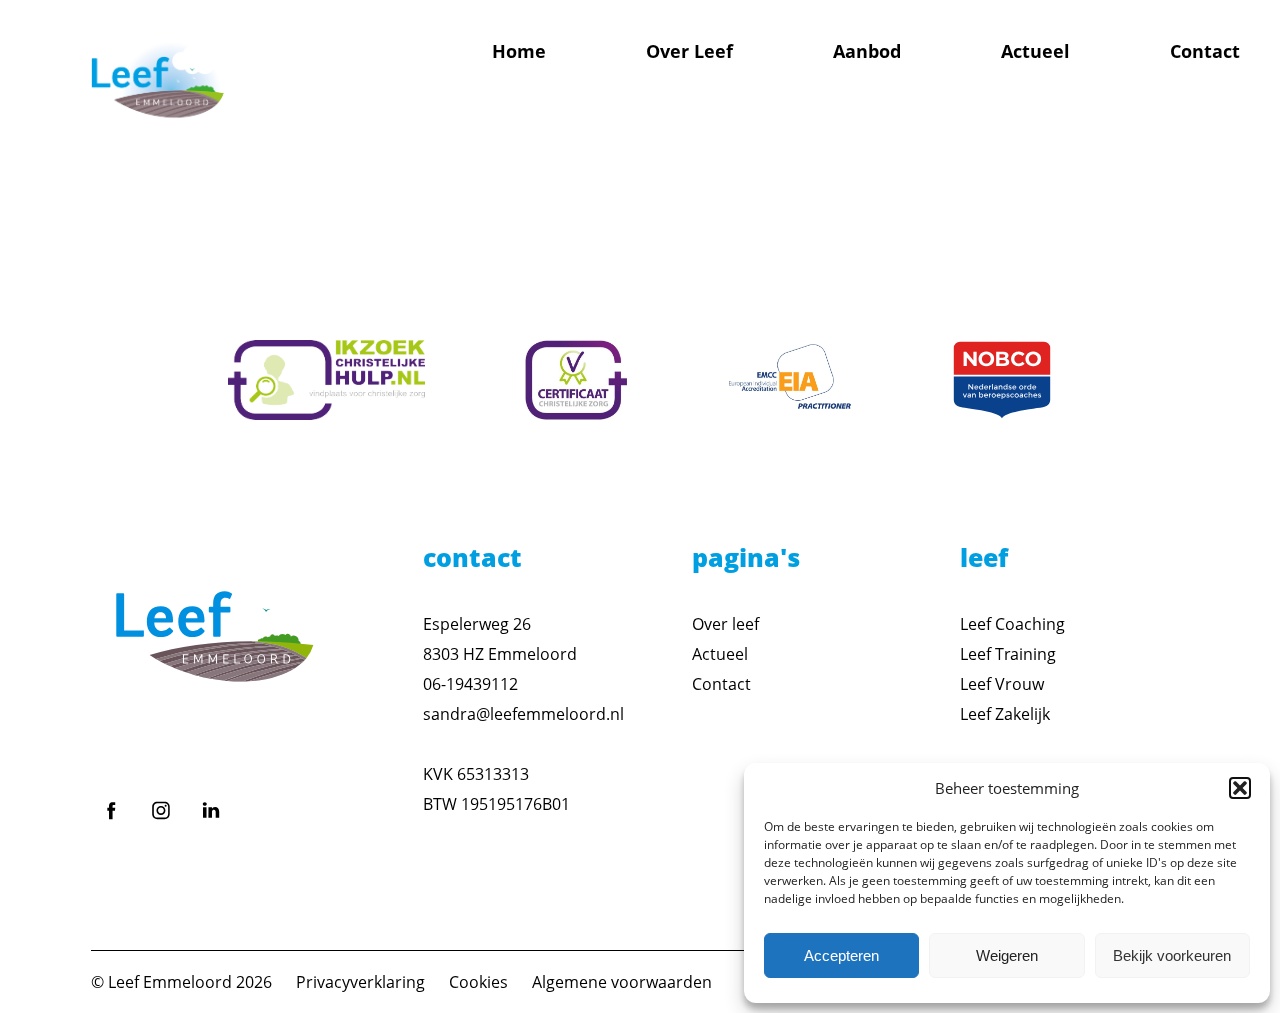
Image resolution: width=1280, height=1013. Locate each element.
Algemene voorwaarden (622, 982)
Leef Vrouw (1002, 684)
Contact (1205, 51)
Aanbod (867, 51)
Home (519, 51)
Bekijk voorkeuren (1172, 955)
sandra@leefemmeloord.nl (523, 714)
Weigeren (1007, 955)
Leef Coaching (1012, 624)
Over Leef (689, 51)
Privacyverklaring (360, 982)
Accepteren (841, 955)
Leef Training (1008, 654)
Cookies (478, 982)
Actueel (1035, 51)
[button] (1240, 788)
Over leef (725, 624)
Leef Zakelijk (1005, 714)
